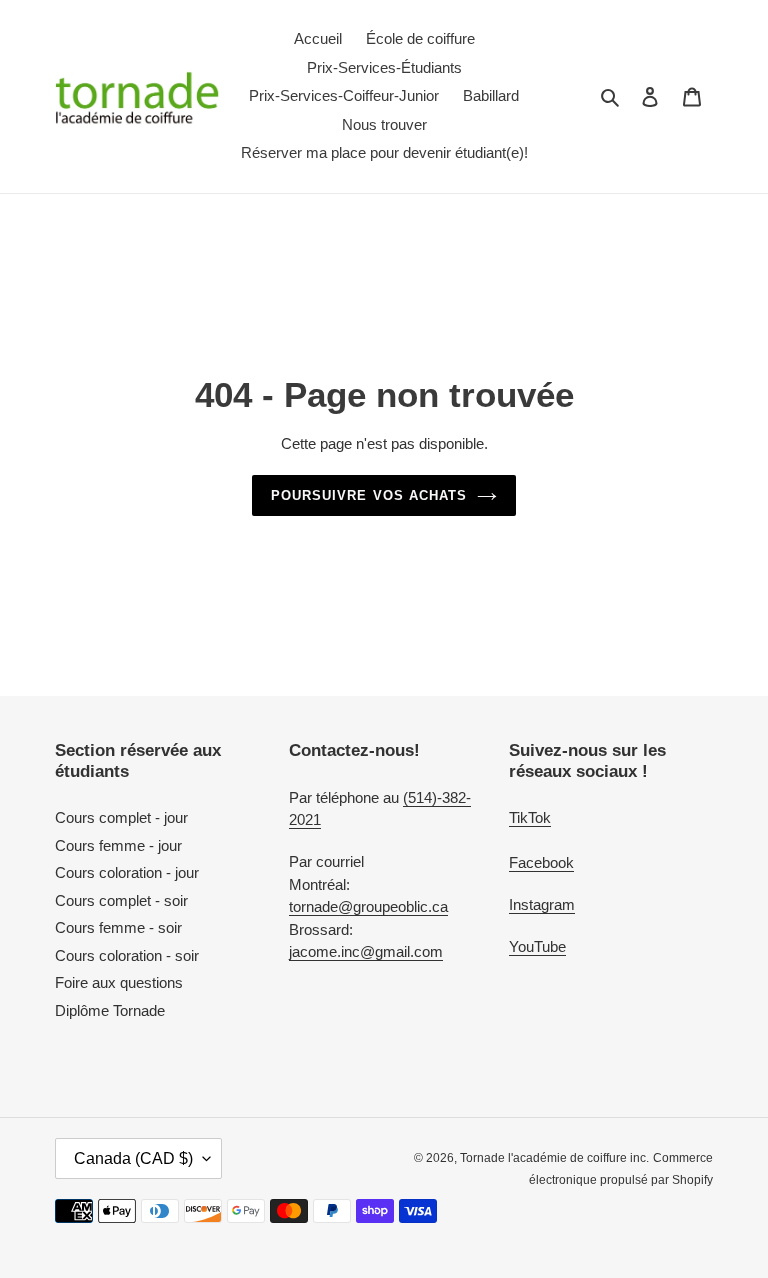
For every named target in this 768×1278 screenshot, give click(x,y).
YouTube (537, 946)
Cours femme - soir (118, 927)
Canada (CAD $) (133, 1158)
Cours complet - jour (121, 817)
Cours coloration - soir (127, 955)
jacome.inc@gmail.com (366, 951)
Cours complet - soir (121, 900)
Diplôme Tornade (110, 1010)
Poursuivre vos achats (369, 495)
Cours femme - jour (118, 845)
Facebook (541, 862)
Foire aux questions (119, 982)
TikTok (530, 817)
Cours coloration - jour (127, 872)
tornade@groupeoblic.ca (368, 906)
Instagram (542, 904)
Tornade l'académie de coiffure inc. (554, 1158)
